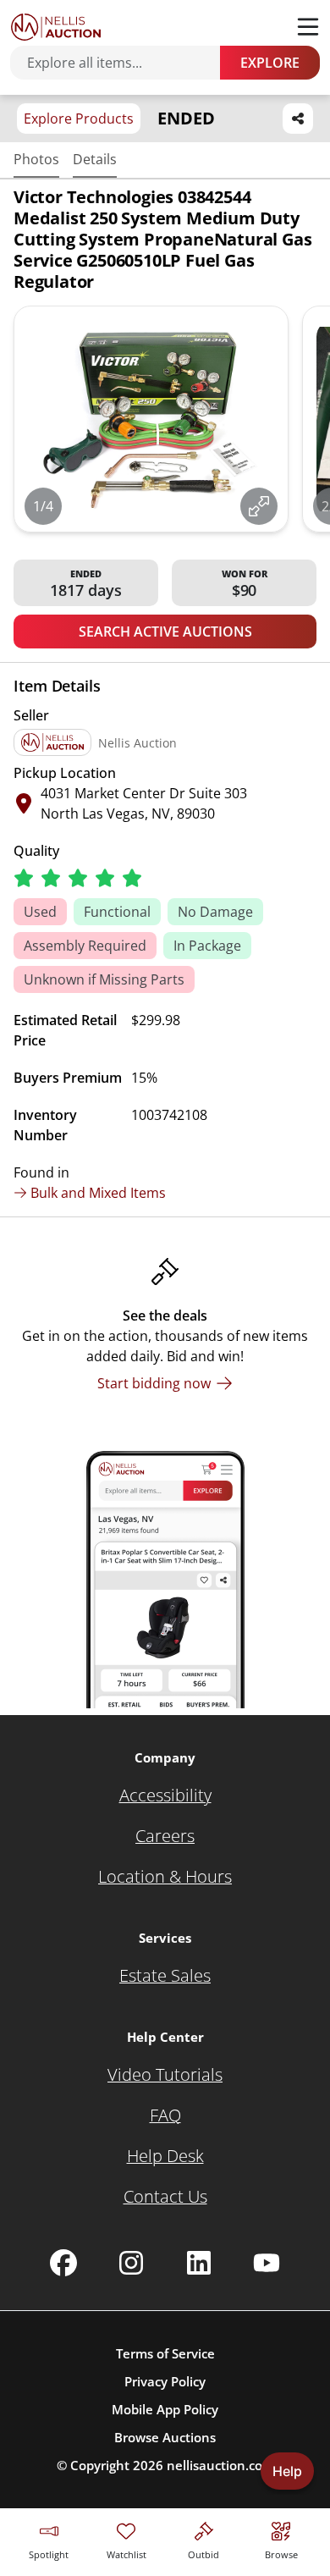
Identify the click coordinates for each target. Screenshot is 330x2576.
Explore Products (79, 119)
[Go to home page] (56, 27)
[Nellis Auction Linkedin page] (199, 2263)
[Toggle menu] (308, 27)
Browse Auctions (165, 2437)
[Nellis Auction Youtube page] (267, 2263)
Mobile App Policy (165, 2409)
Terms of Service (165, 2353)
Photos (36, 159)
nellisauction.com (220, 2465)
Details (95, 159)
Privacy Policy (165, 2381)
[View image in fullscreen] (259, 506)
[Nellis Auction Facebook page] (63, 2263)
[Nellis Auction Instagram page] (131, 2263)
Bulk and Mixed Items (98, 1193)
